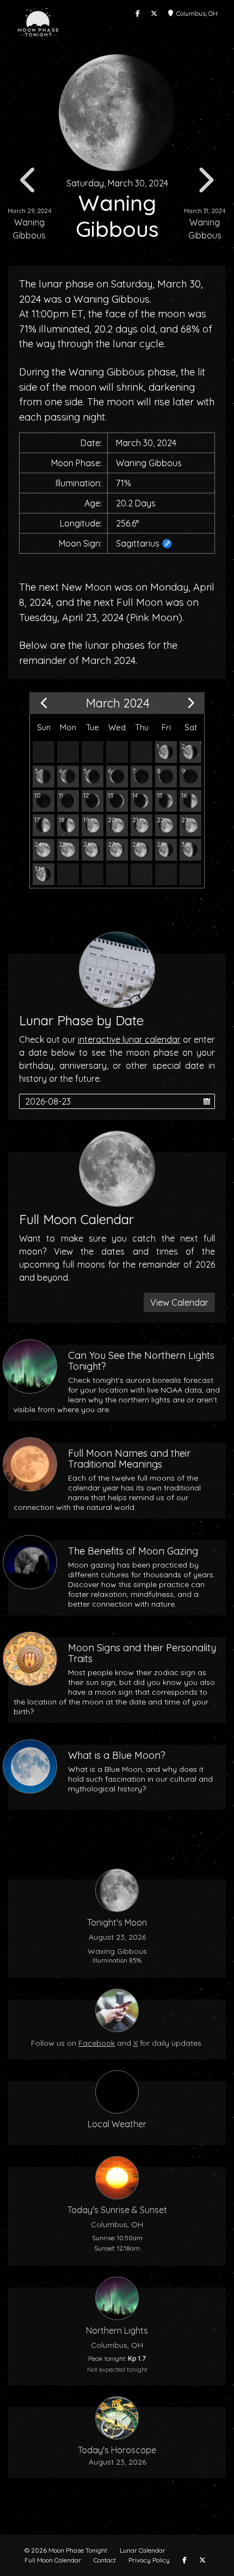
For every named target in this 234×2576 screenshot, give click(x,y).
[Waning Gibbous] (166, 752)
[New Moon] (190, 776)
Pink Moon (154, 618)
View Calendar (179, 1302)
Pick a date (207, 1101)
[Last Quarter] (44, 776)
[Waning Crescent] (68, 776)
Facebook (97, 2043)
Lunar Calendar (143, 2550)
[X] (154, 14)
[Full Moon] (44, 850)
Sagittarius (138, 543)
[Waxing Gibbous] (44, 825)
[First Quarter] (190, 801)
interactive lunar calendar (129, 1039)
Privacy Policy (149, 2560)
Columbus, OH (195, 13)
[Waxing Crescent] (68, 801)
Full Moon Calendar (53, 2560)
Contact (105, 2560)
